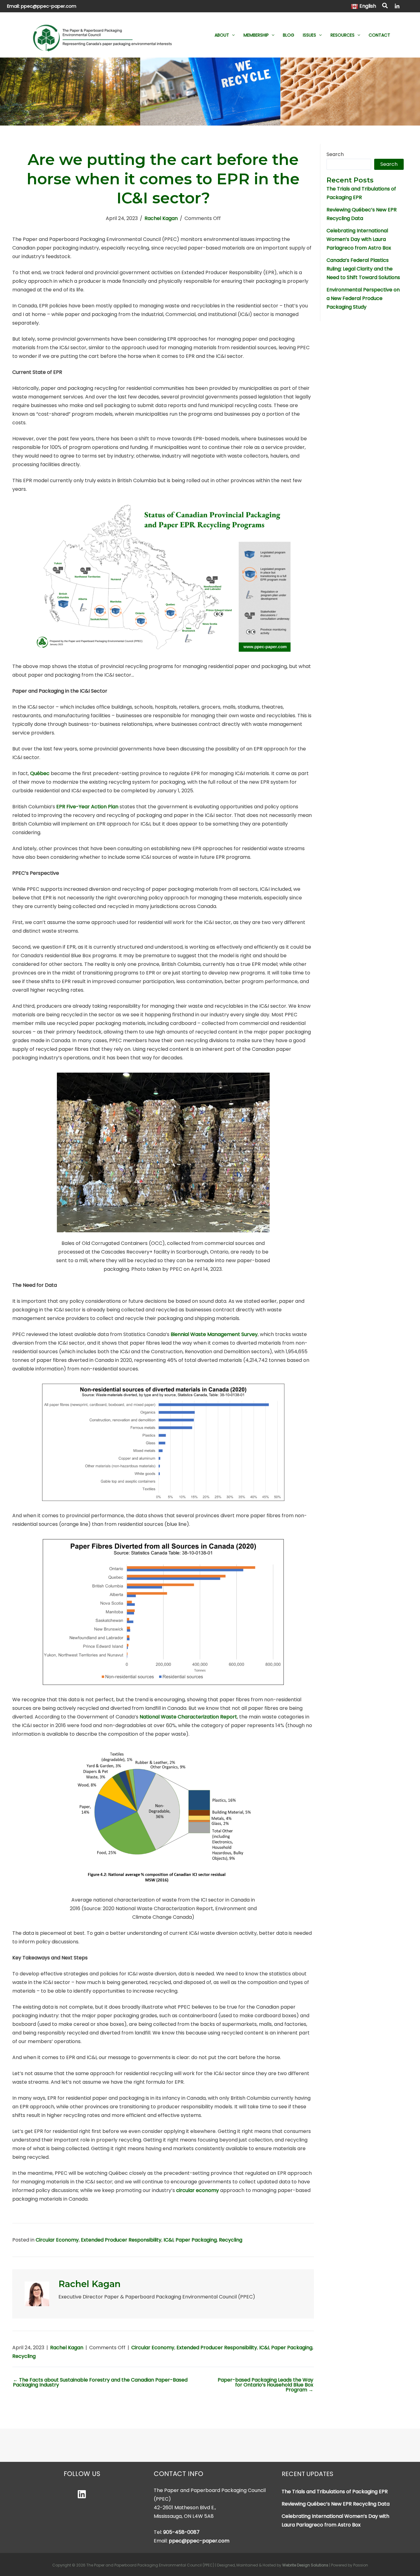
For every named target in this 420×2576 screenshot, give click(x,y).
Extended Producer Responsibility (121, 2240)
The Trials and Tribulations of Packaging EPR (335, 2492)
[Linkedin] (82, 2494)
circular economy (198, 2190)
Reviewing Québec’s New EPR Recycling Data (336, 2504)
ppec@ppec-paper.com (49, 6)
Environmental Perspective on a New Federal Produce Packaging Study (363, 298)
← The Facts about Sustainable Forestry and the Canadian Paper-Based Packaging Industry (100, 2382)
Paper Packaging (196, 2240)
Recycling (231, 2240)
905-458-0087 (181, 2532)
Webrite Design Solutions (305, 2565)
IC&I (168, 2240)
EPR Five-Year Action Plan (87, 807)
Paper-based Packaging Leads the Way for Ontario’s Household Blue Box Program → (265, 2385)
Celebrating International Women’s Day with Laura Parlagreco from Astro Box (359, 239)
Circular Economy (57, 2240)
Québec (40, 773)
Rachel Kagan (161, 218)
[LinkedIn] (397, 6)
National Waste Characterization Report (188, 1717)
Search (335, 154)
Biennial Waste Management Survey (214, 1334)
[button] (385, 6)
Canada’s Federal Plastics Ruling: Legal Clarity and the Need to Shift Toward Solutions (363, 269)
